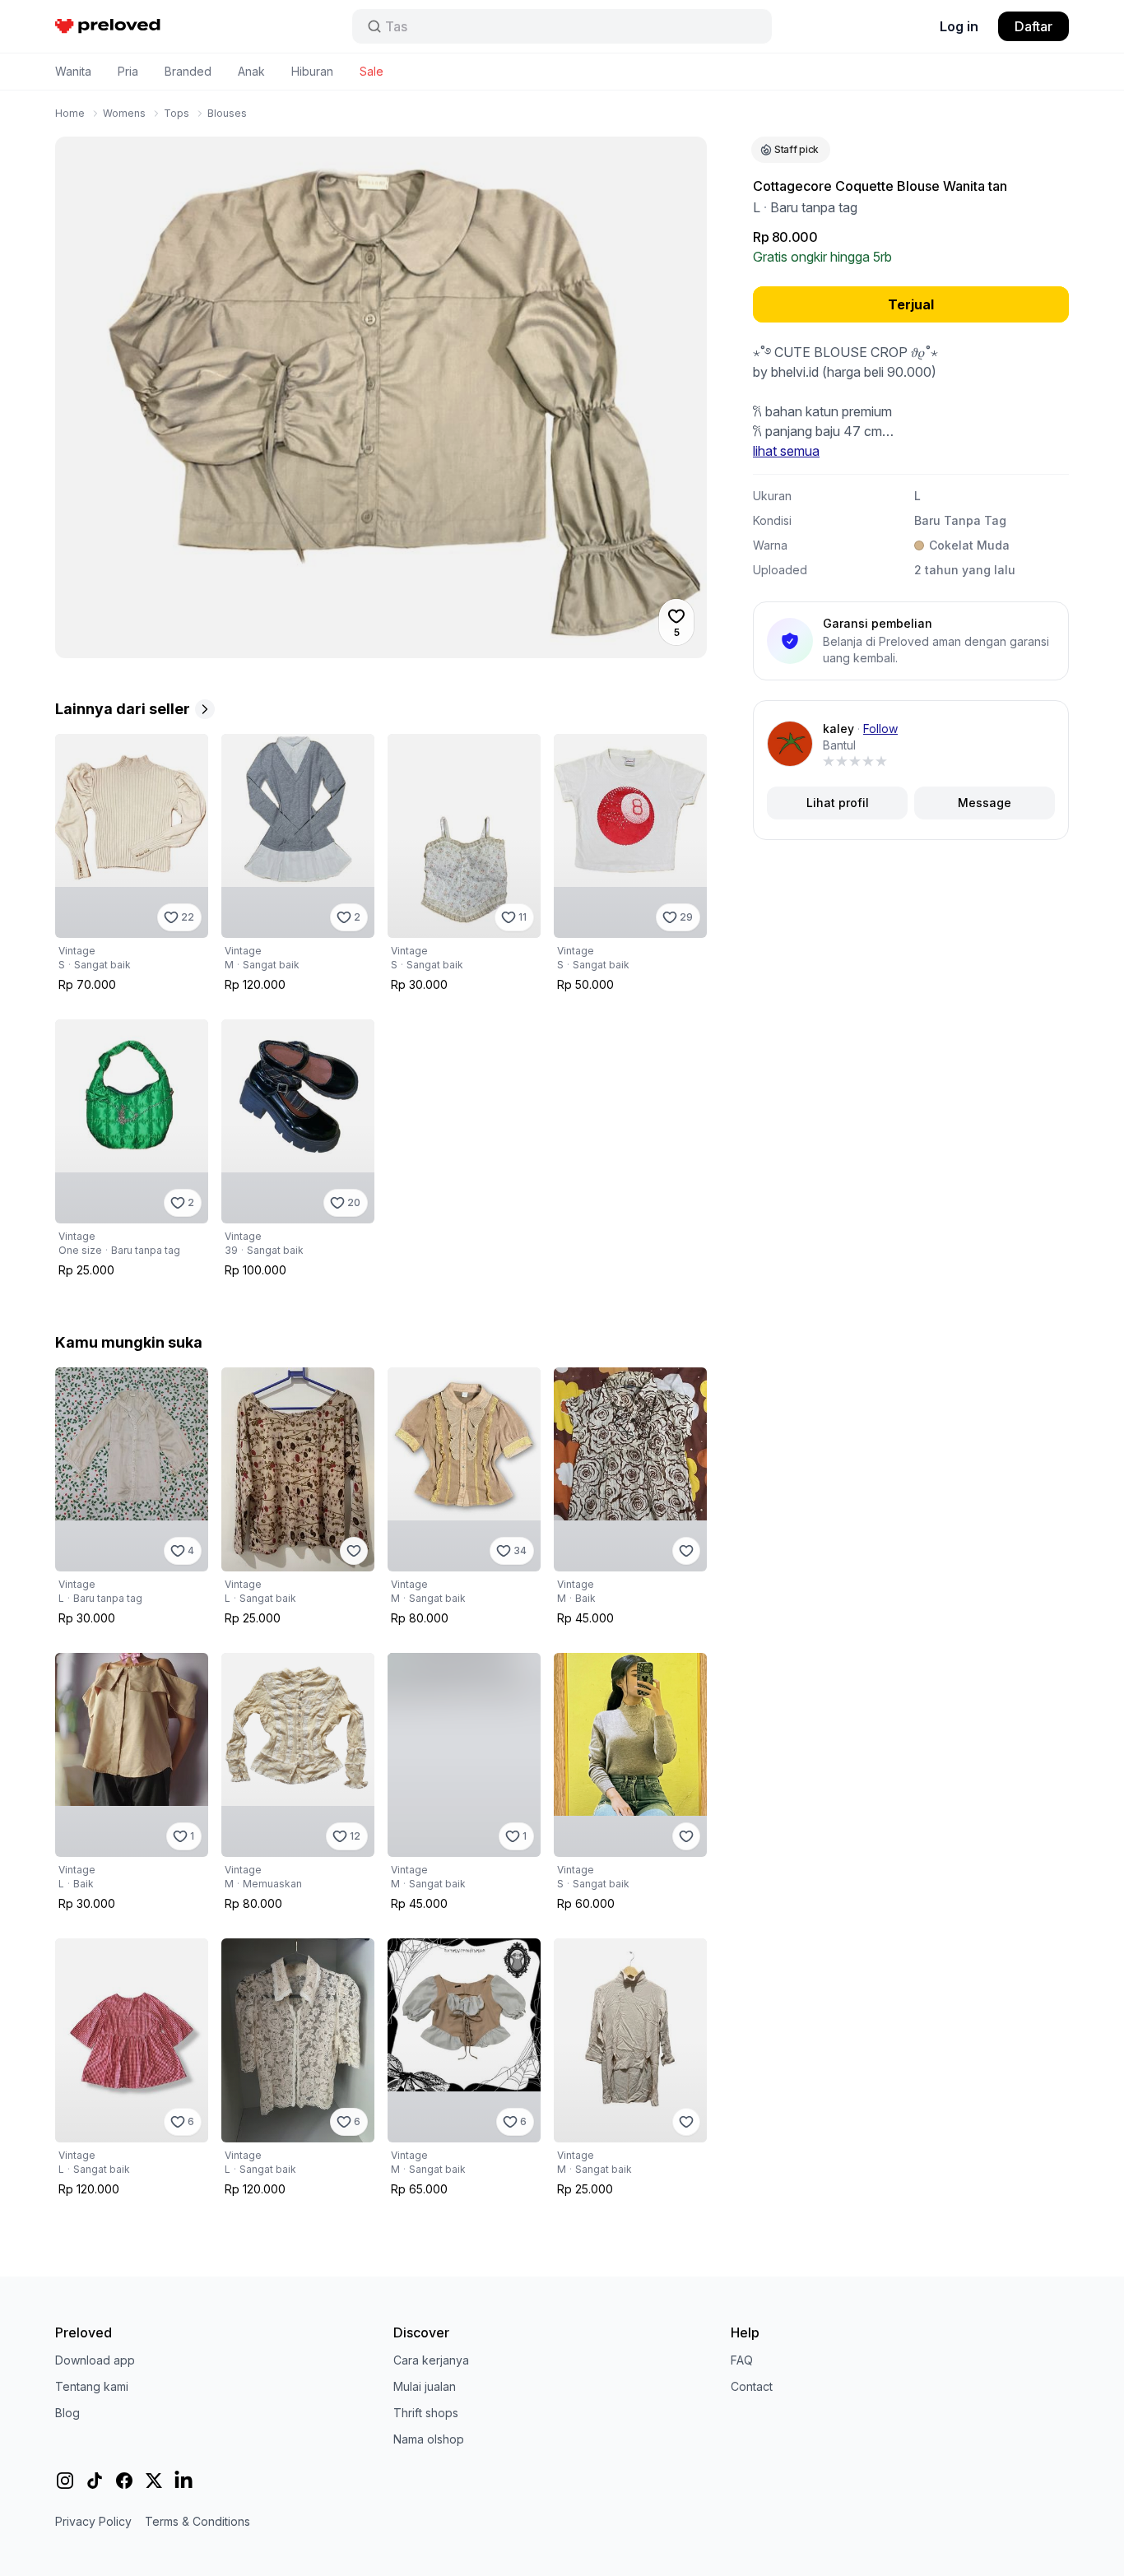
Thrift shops (426, 2413)
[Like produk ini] (354, 1551)
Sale (372, 71)
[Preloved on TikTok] (95, 2481)
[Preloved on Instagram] (65, 2481)
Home (70, 113)
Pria (128, 71)
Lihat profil (838, 803)
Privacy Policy (93, 2521)
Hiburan (312, 71)
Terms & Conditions (197, 2521)
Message (985, 803)
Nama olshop (429, 2439)
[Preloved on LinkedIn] (183, 2481)
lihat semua (786, 451)
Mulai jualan (425, 2386)
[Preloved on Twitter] (154, 2481)
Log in (959, 26)
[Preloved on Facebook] (124, 2481)
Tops (176, 113)
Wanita (73, 71)
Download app (95, 2360)
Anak (251, 71)
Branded (188, 71)
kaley (838, 729)
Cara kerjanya (431, 2360)
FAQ (742, 2360)
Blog (67, 2413)
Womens (124, 113)
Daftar (1033, 26)
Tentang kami (92, 2386)
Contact (752, 2386)
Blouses (227, 113)
